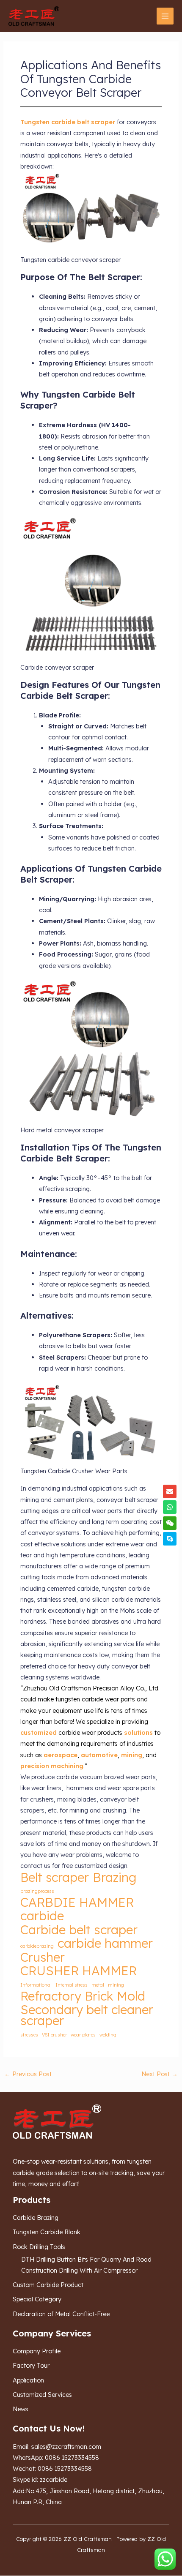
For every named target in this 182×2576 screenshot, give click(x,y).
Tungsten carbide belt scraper (68, 122)
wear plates (83, 2035)
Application (28, 2380)
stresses (29, 2035)
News (21, 2409)
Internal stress (72, 1985)
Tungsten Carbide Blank (47, 2232)
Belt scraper (55, 1877)
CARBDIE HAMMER (77, 1902)
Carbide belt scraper (79, 1930)
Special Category (37, 2299)
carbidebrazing (37, 1946)
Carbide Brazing (36, 2218)
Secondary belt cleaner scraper (87, 2015)
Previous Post (28, 2074)
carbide (42, 1916)
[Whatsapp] (170, 1507)
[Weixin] (170, 1523)
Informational (36, 1985)
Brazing (114, 1877)
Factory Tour (31, 2365)
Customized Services (42, 2395)
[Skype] (170, 1539)
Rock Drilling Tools (39, 2247)
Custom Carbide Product (48, 2285)
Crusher (43, 1957)
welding (108, 2035)
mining (116, 1985)
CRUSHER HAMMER (79, 1971)
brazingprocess (37, 1891)
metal (98, 1985)
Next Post (160, 2074)
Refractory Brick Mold (83, 1996)
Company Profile (37, 2351)
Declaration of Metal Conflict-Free (61, 2314)
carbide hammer (105, 1943)
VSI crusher (54, 2035)
